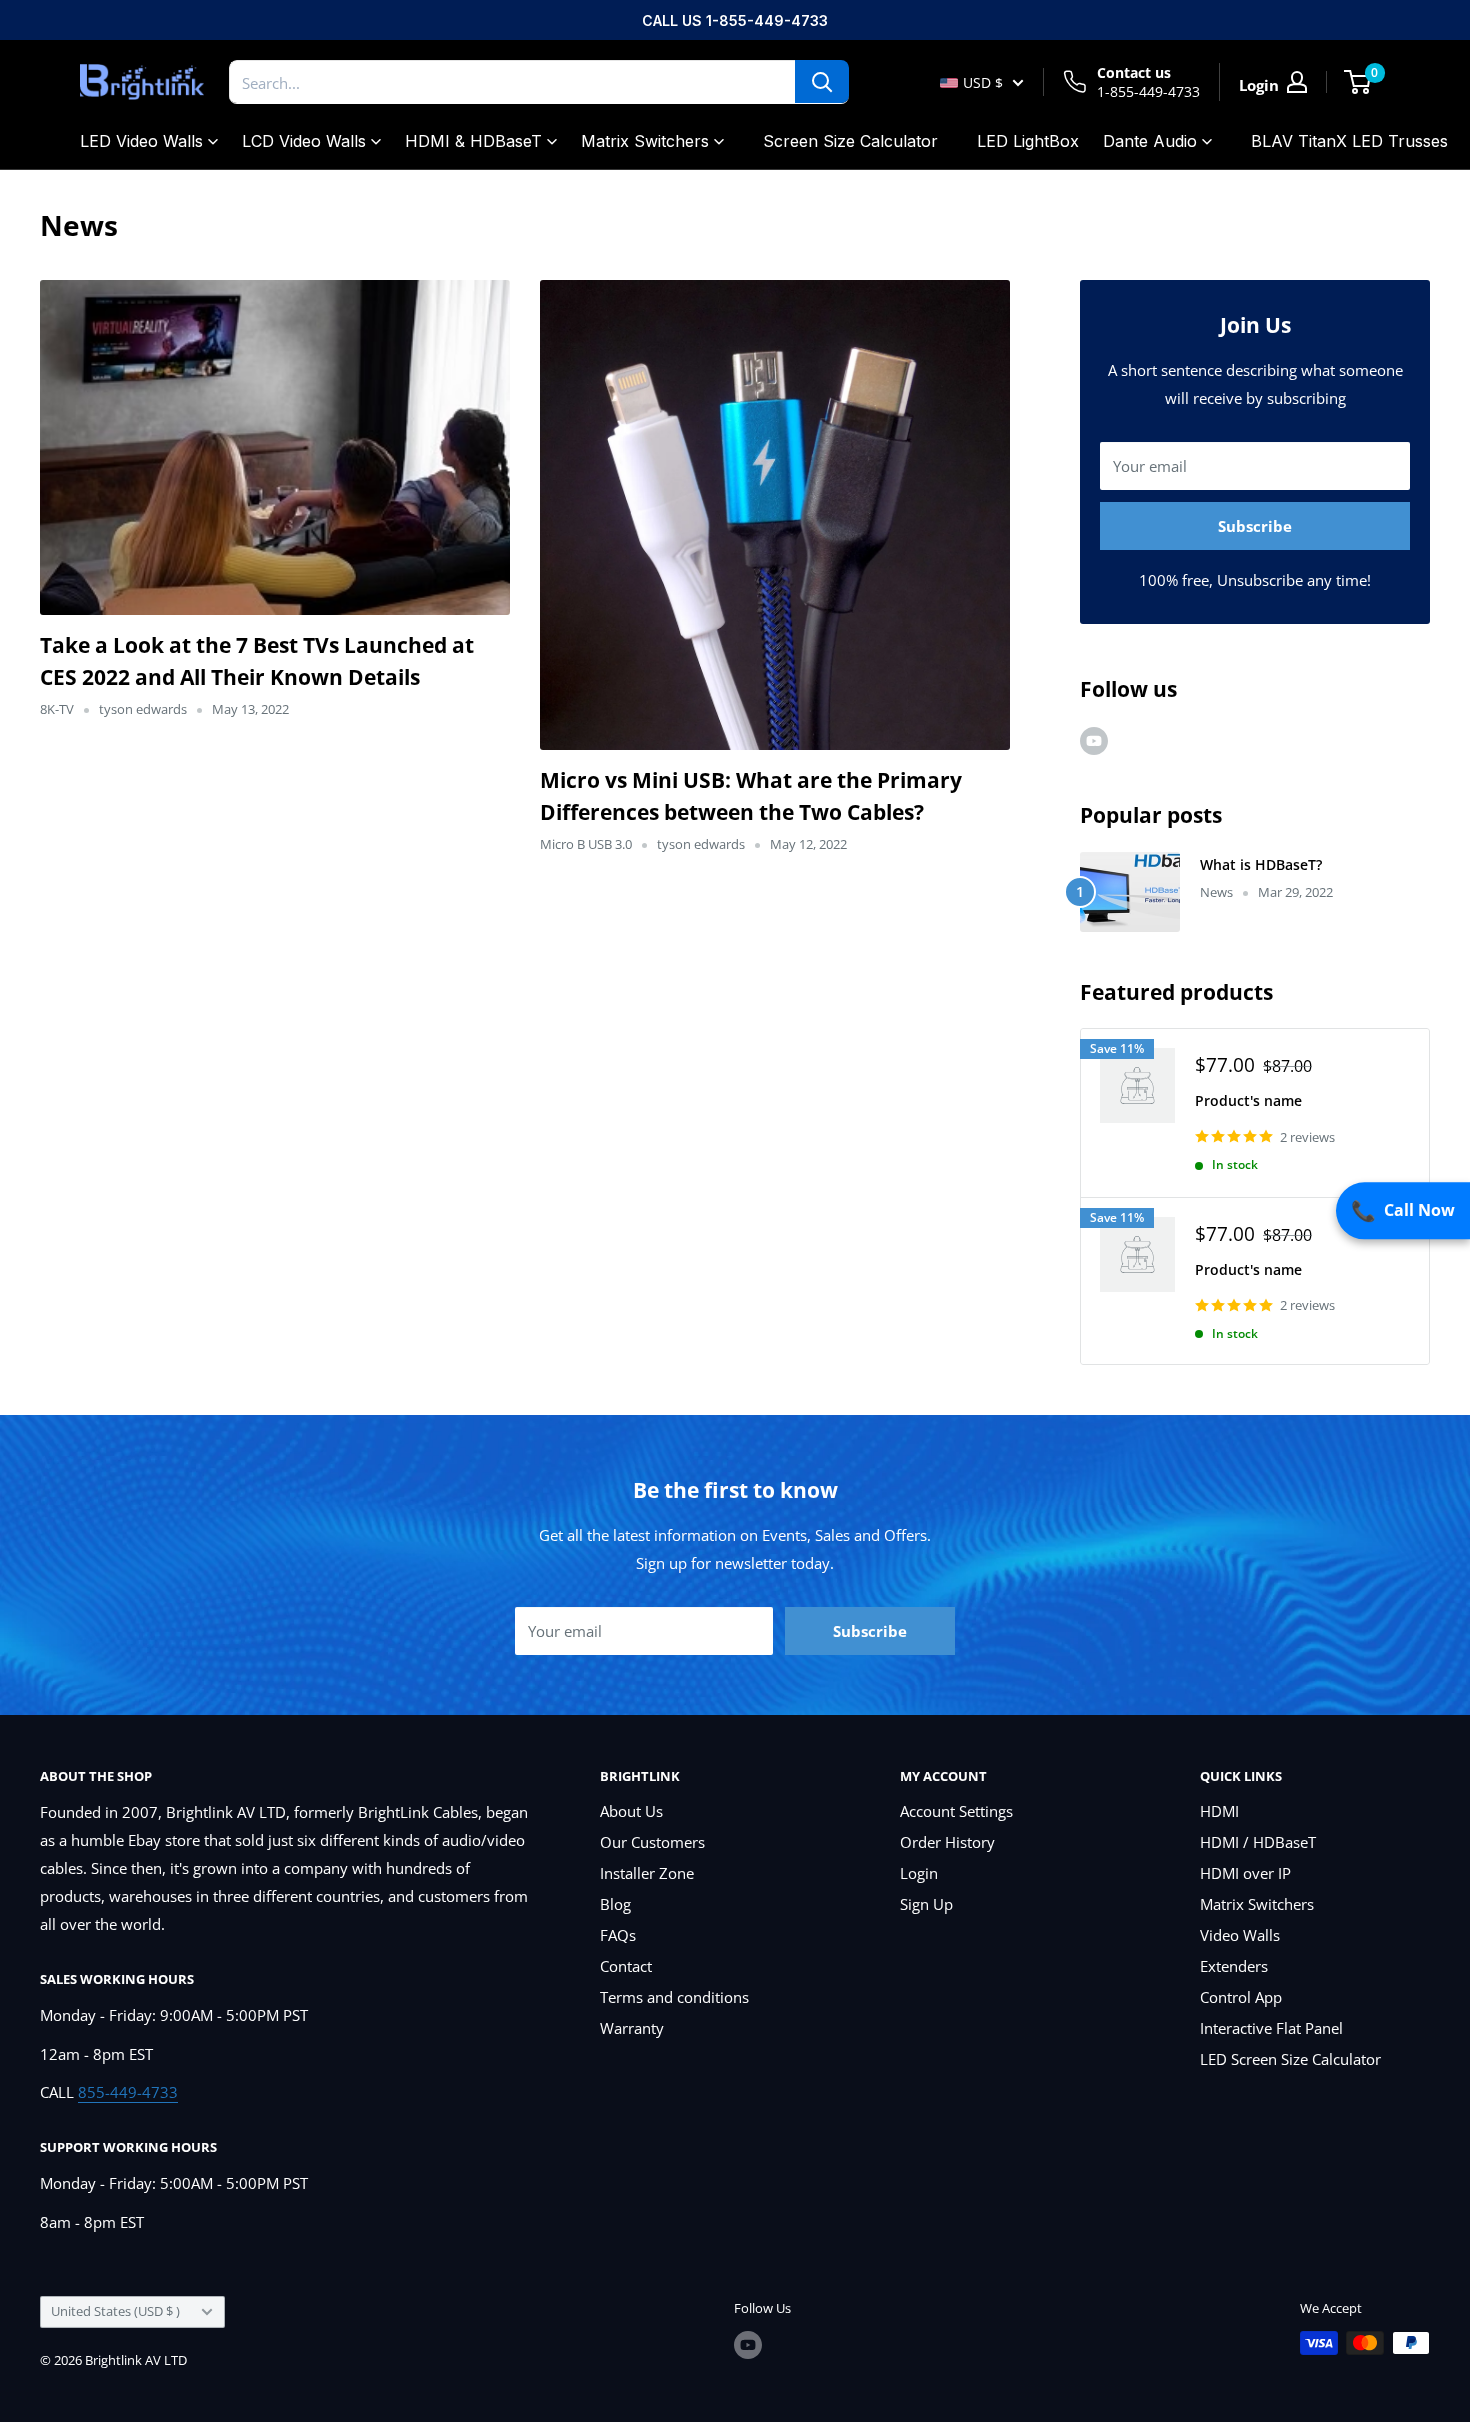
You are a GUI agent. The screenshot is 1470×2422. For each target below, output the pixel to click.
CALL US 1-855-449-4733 (735, 20)
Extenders (1234, 1966)
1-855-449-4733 (1148, 91)
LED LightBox (1028, 141)
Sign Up (926, 1904)
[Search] (822, 82)
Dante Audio (1150, 141)
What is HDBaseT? (1261, 864)
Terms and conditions (674, 1997)
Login (919, 1873)
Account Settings (956, 1811)
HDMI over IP (1245, 1873)
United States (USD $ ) (115, 2311)
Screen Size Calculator (850, 141)
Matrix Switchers (645, 141)
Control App (1241, 1997)
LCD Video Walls (304, 141)
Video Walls (1240, 1935)
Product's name (1248, 1100)
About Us (631, 1811)
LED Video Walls (141, 141)
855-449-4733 (128, 2092)
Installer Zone (647, 1873)
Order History (947, 1842)
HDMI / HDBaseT (1258, 1842)
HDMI (1219, 1811)
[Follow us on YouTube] (1094, 740)
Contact (626, 1966)
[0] (1358, 82)
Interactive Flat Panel (1271, 2028)
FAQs (618, 1935)
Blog (615, 1904)
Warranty (632, 2028)
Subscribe (1255, 526)
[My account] (1297, 82)
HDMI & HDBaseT (473, 141)
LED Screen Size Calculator (1290, 2059)
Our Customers (652, 1842)
